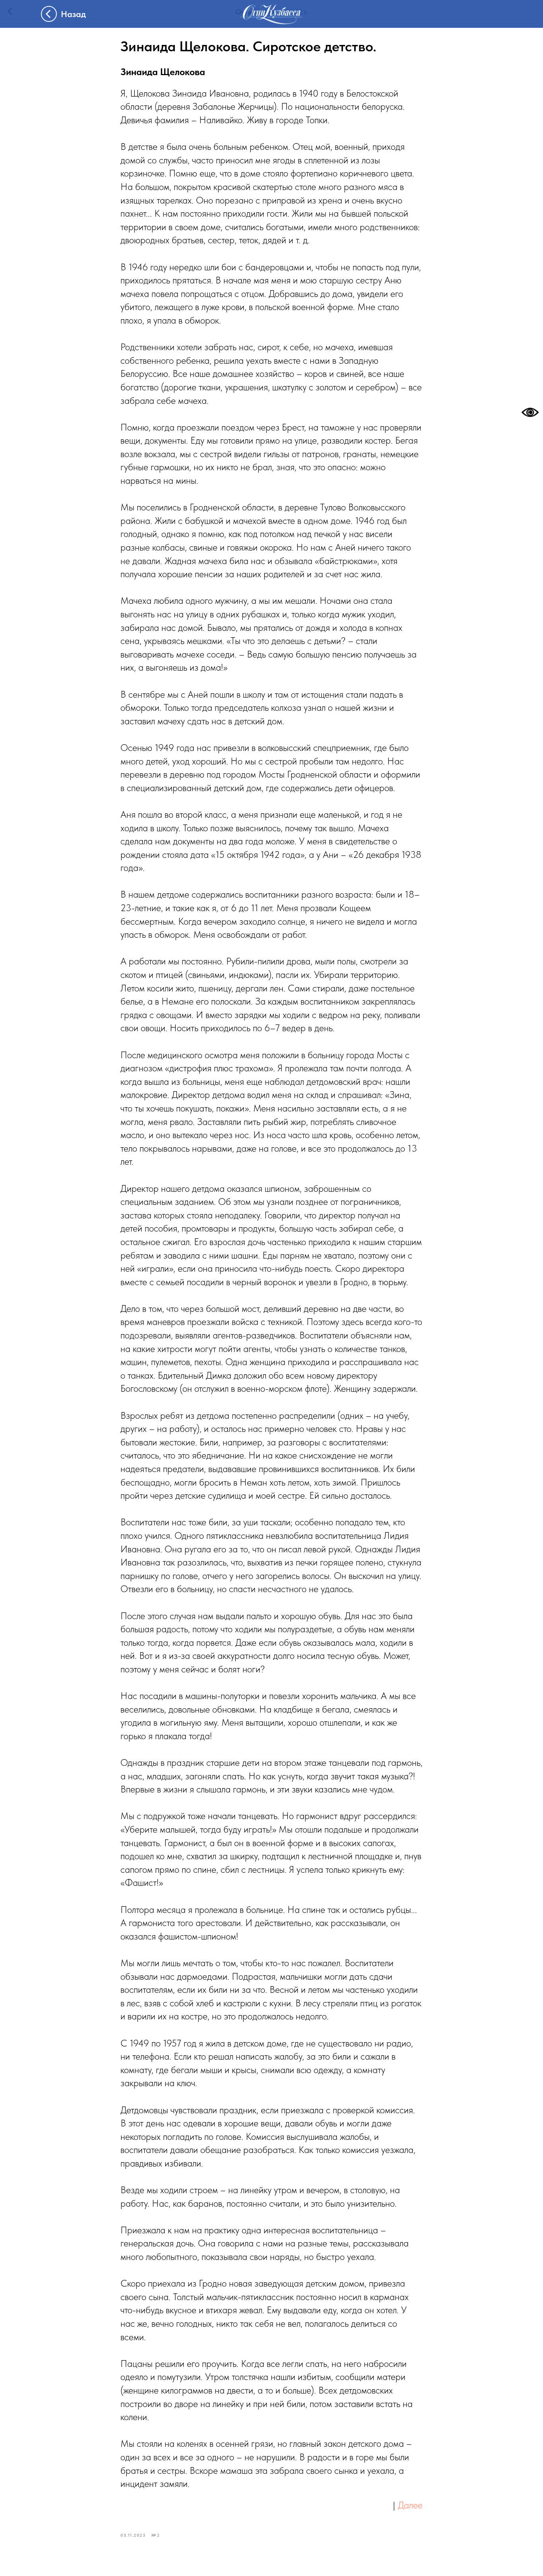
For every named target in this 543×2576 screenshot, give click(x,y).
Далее (410, 2505)
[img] (271, 14)
